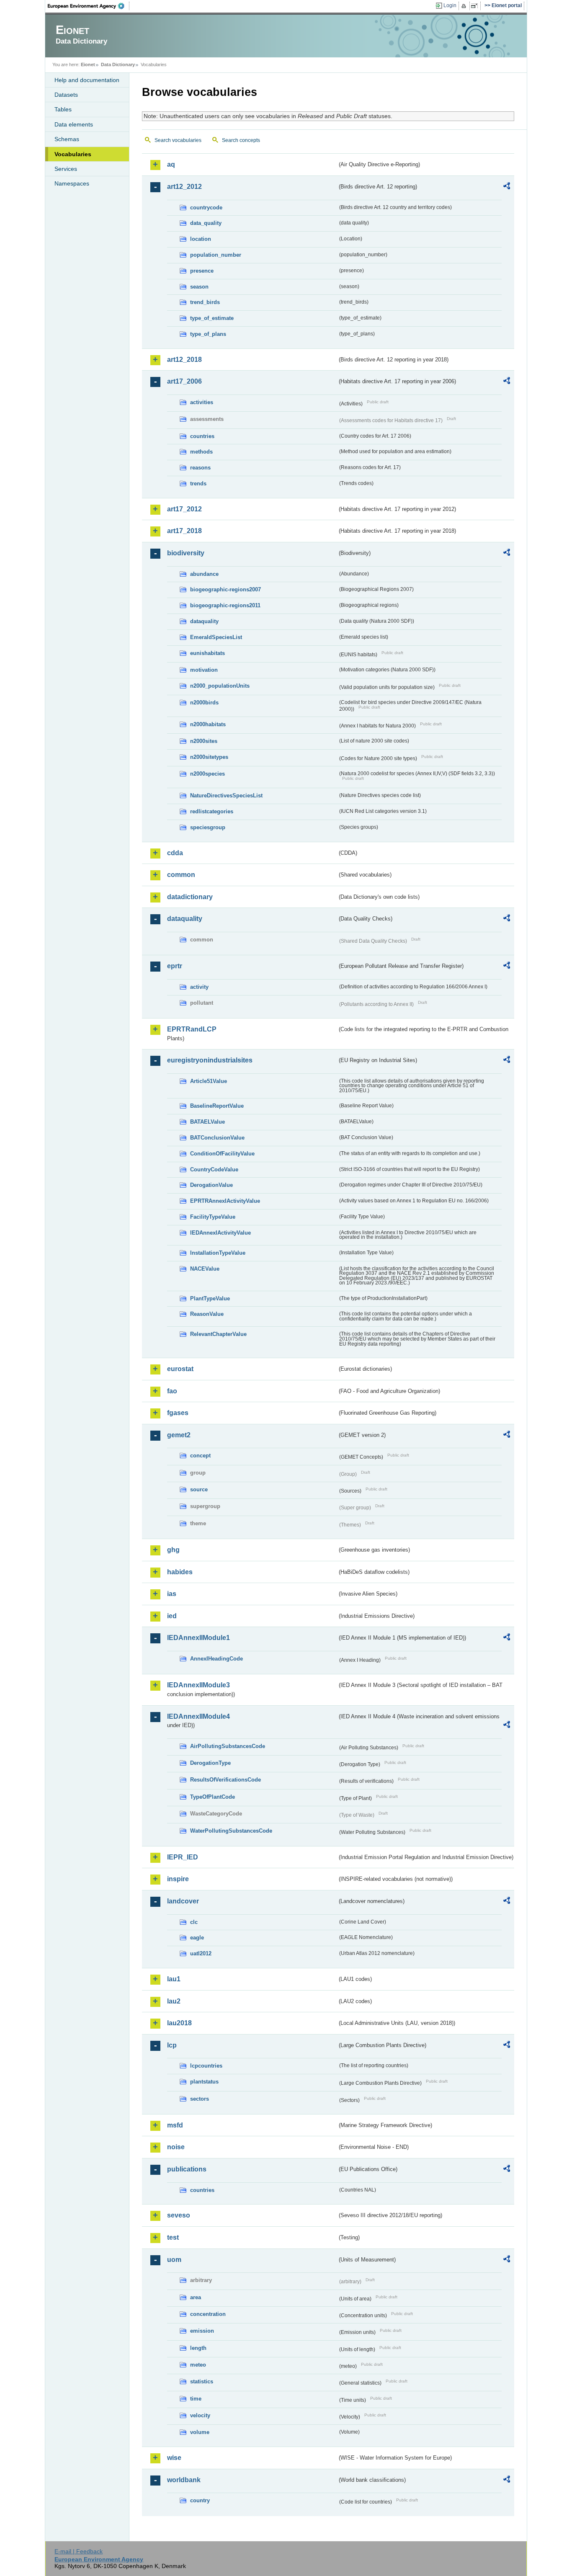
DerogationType (210, 1763)
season (199, 287)
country (200, 2500)
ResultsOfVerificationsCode (225, 1780)
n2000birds (204, 703)
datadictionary (190, 897)
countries (202, 436)
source (199, 1489)
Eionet (88, 64)
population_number (216, 255)
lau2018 (179, 2023)
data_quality (206, 223)
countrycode (206, 208)
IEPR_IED (183, 1857)
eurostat (180, 1369)
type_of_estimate (212, 318)
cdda (175, 853)
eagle (197, 1938)
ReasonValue (207, 1314)
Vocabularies (73, 154)
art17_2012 (184, 509)
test (173, 2237)
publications (187, 2169)
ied (172, 1616)
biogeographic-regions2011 (225, 605)
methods (201, 452)
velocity (200, 2415)
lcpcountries (206, 2066)
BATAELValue (207, 1122)
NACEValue (205, 1269)
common (181, 875)
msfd (175, 2125)
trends (198, 483)
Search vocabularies (178, 140)
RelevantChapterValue (218, 1334)
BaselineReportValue (217, 1106)
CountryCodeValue (214, 1169)
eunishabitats (207, 653)
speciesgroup (208, 827)
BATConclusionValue (217, 1138)
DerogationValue (211, 1185)
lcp (172, 2045)
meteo (198, 2365)
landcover (183, 1901)
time (196, 2399)
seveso (179, 2215)
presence (202, 271)
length (198, 2348)
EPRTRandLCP (192, 1029)
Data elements (74, 124)
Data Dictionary (118, 64)
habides (180, 1572)
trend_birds (205, 302)
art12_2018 (184, 360)
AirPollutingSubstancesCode (228, 1746)
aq (171, 164)
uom (174, 2260)
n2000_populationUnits (220, 686)
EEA (89, 6)
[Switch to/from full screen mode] (476, 6)
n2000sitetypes (209, 757)
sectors (200, 2099)
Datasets (66, 95)
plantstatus (204, 2082)
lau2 (174, 2001)
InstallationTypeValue (218, 1253)
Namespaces (72, 183)
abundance (204, 574)
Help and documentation (87, 80)
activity (199, 987)
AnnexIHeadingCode (216, 1659)
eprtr (175, 966)
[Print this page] (465, 6)
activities (202, 402)
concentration (208, 2314)
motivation (204, 670)
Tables (63, 109)
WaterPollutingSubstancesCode (231, 1831)
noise (176, 2147)
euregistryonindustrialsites (210, 1060)
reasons (200, 468)
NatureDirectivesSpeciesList (226, 795)
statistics (202, 2381)
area (196, 2297)
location (201, 239)
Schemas (67, 139)
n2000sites (204, 741)
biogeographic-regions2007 (225, 589)
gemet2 (179, 1435)
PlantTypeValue (210, 1298)
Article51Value (209, 1081)
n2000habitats (208, 724)
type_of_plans (208, 334)
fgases (178, 1413)
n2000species (207, 774)
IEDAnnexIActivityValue (220, 1233)
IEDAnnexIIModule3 (198, 1685)
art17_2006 (184, 381)
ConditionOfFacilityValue (222, 1154)
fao (172, 1391)
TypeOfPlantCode (213, 1797)
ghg (173, 1550)
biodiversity (186, 553)
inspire (178, 1879)
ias (172, 1594)
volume (200, 2432)
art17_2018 (184, 531)
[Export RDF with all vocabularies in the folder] (507, 187)
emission (202, 2331)
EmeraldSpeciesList (216, 637)
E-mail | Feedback (79, 2551)
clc (194, 1922)
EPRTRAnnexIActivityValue (225, 1201)
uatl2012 (201, 1953)
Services (66, 169)
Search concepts (241, 140)
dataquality (204, 621)
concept (200, 1456)
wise (174, 2458)
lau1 (174, 1979)
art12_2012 (184, 187)
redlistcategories (212, 811)
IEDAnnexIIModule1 (198, 1638)
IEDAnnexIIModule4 (198, 1716)
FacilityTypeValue (213, 1217)
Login (450, 5)
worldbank (184, 2480)
